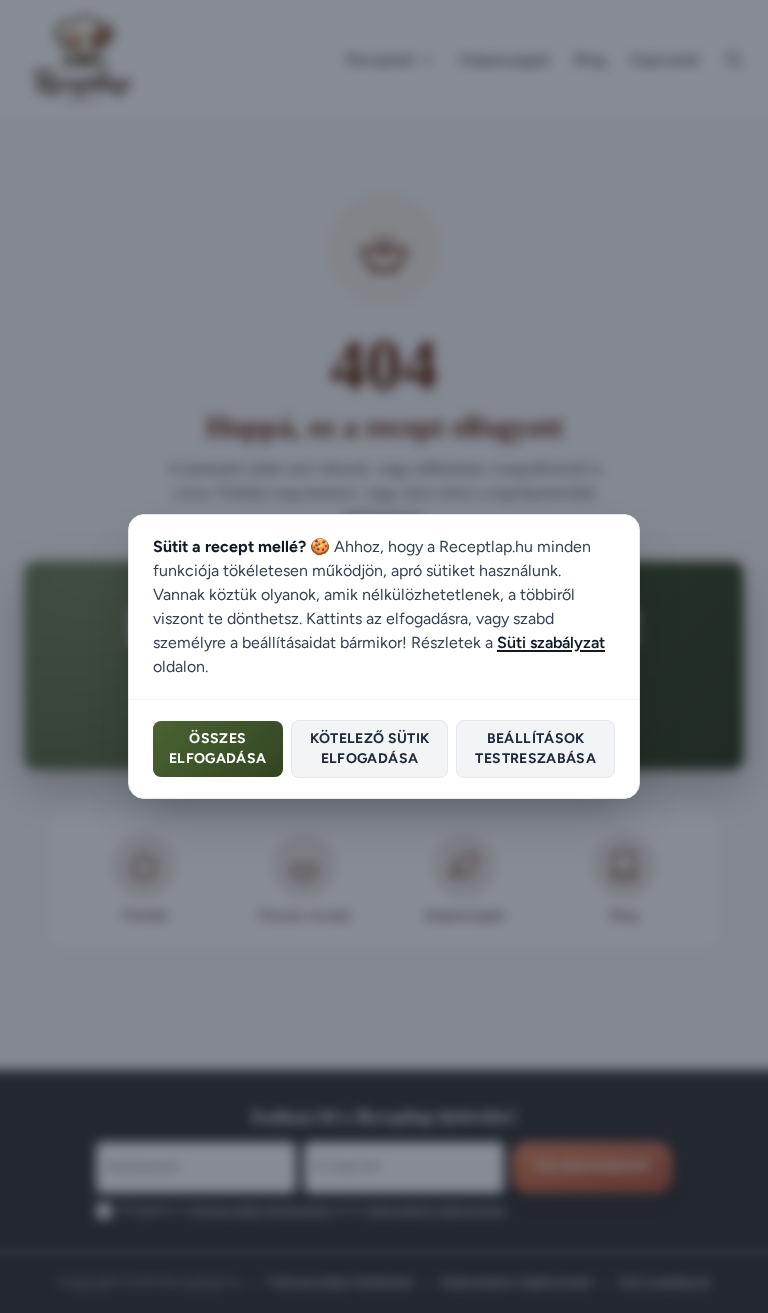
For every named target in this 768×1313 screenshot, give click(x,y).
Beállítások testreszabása (535, 748)
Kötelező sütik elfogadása (370, 748)
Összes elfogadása (218, 748)
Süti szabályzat (551, 642)
